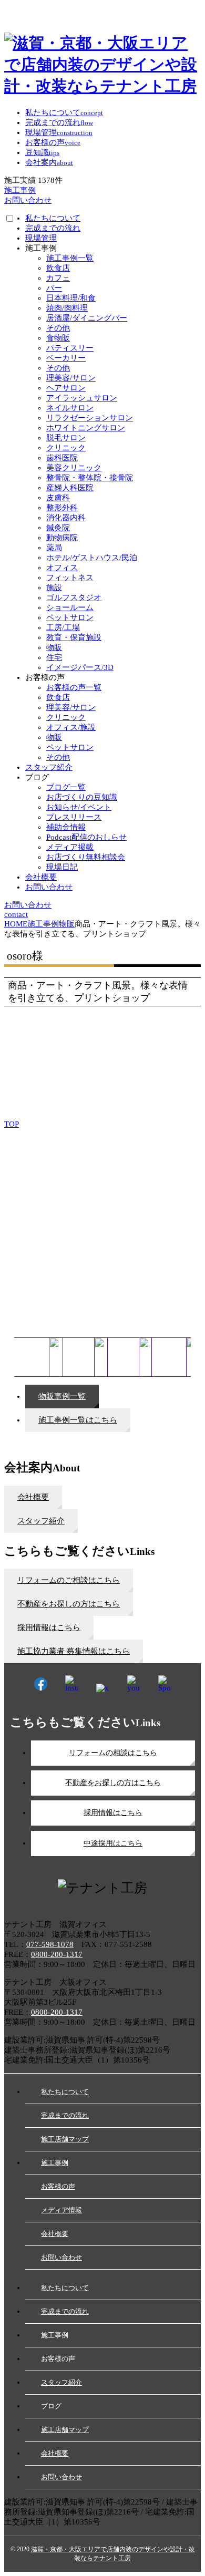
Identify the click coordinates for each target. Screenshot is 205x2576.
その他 (58, 328)
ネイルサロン (70, 408)
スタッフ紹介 (49, 767)
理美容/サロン (71, 378)
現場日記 (62, 867)
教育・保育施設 (74, 637)
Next (187, 1172)
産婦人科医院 (70, 488)
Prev (18, 1172)
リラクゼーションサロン (90, 418)
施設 (54, 588)
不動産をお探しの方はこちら (113, 1783)
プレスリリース (74, 817)
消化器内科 (66, 518)
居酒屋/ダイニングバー (87, 318)
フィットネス (70, 578)
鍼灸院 (58, 528)
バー (54, 288)
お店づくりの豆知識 (82, 797)
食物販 (58, 338)
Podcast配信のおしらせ (86, 837)
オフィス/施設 (71, 727)
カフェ (58, 278)
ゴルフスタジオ (74, 597)
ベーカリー (66, 358)
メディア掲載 (70, 847)
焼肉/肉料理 (67, 308)
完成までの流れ (53, 228)
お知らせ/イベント (79, 807)
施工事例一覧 (70, 258)
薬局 (54, 548)
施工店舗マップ (65, 2139)
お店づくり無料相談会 (86, 857)
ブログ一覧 (66, 787)
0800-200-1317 (57, 1954)
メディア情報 (61, 2210)
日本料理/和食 (71, 298)
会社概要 (41, 877)
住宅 (54, 657)
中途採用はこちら (113, 1843)
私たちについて (53, 218)
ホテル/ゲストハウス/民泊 (92, 558)
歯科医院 (62, 458)
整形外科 (62, 508)
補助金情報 (66, 827)
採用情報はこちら (113, 1813)
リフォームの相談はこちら (113, 1753)
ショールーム (70, 607)
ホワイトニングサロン (86, 428)
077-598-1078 (50, 1944)
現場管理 (41, 238)
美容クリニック (74, 468)
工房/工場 (63, 627)
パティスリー (70, 348)
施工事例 (55, 2163)
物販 (54, 647)
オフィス (62, 568)
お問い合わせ (49, 887)
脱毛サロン (66, 438)
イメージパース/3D (80, 667)
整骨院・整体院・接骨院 (90, 478)
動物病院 (62, 538)
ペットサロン (70, 617)
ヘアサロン (66, 388)
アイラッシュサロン (82, 398)
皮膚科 (58, 498)
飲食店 (58, 268)
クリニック (66, 448)
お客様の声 (58, 2186)
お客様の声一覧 (74, 687)
